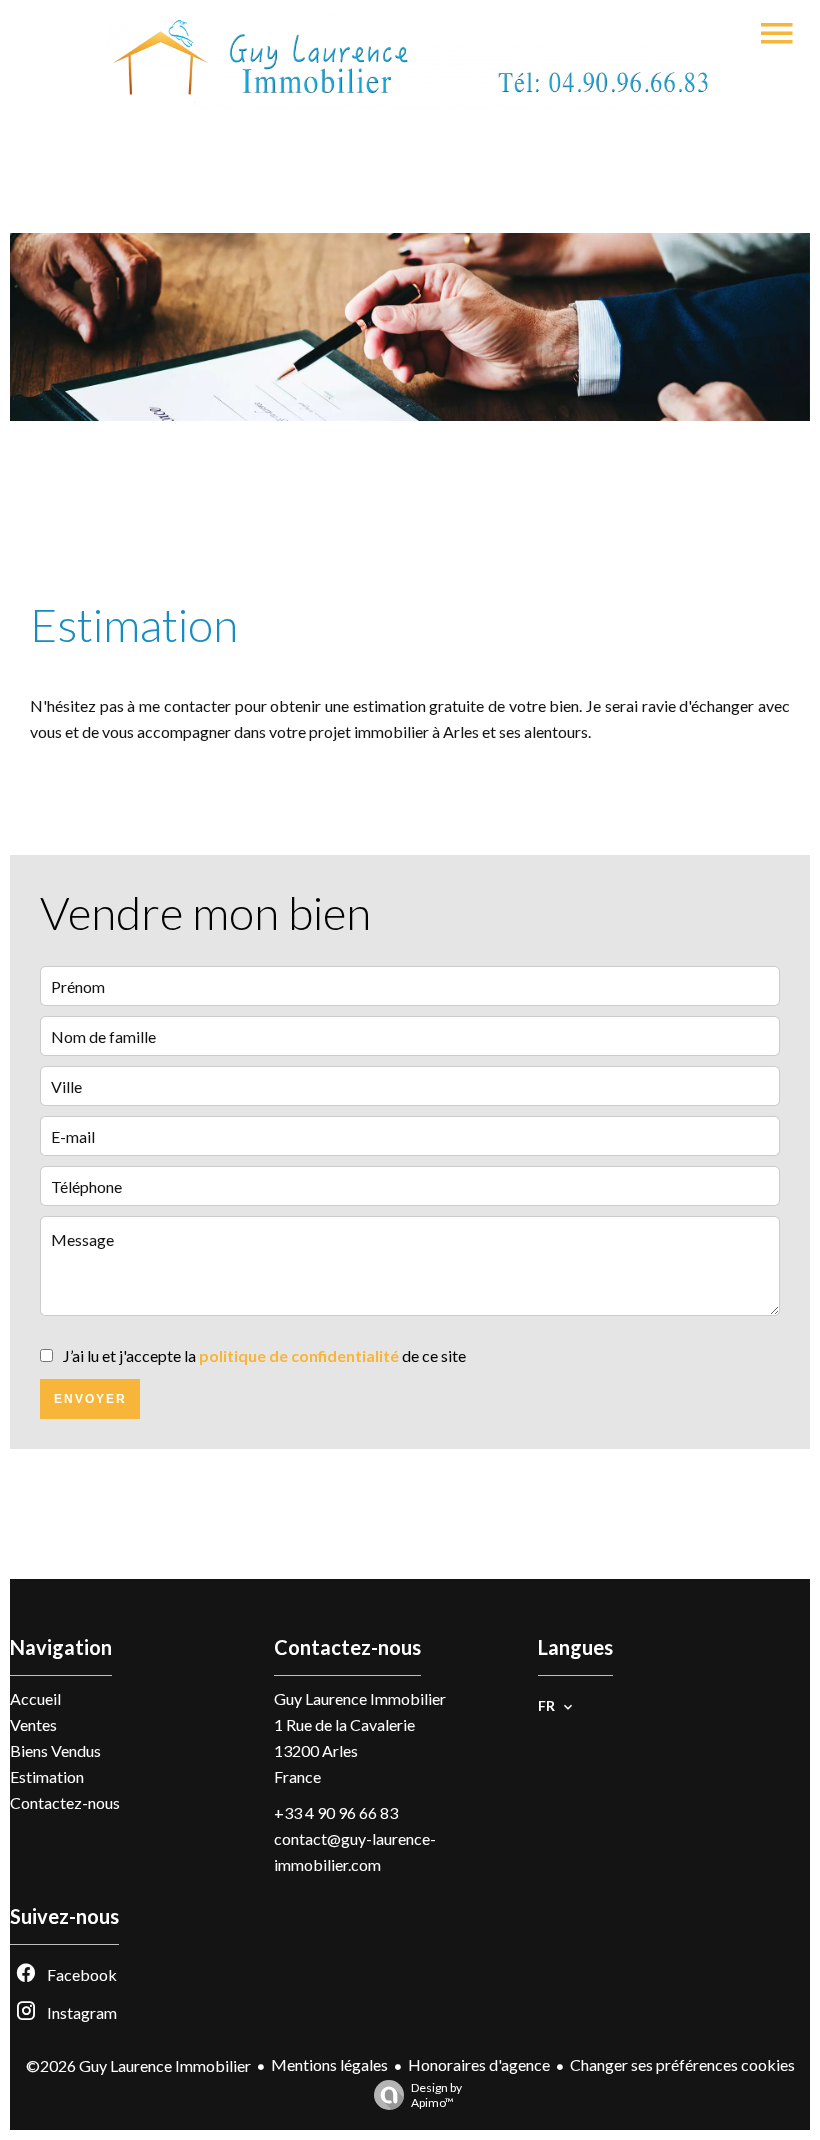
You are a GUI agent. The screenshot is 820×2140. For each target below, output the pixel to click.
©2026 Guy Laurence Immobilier (138, 2065)
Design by (436, 2095)
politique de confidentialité (299, 1355)
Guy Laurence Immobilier (360, 1698)
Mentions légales (329, 2064)
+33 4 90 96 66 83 (336, 1812)
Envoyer (90, 1399)
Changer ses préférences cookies (682, 2064)
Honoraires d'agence (479, 2064)
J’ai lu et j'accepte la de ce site (264, 1355)
